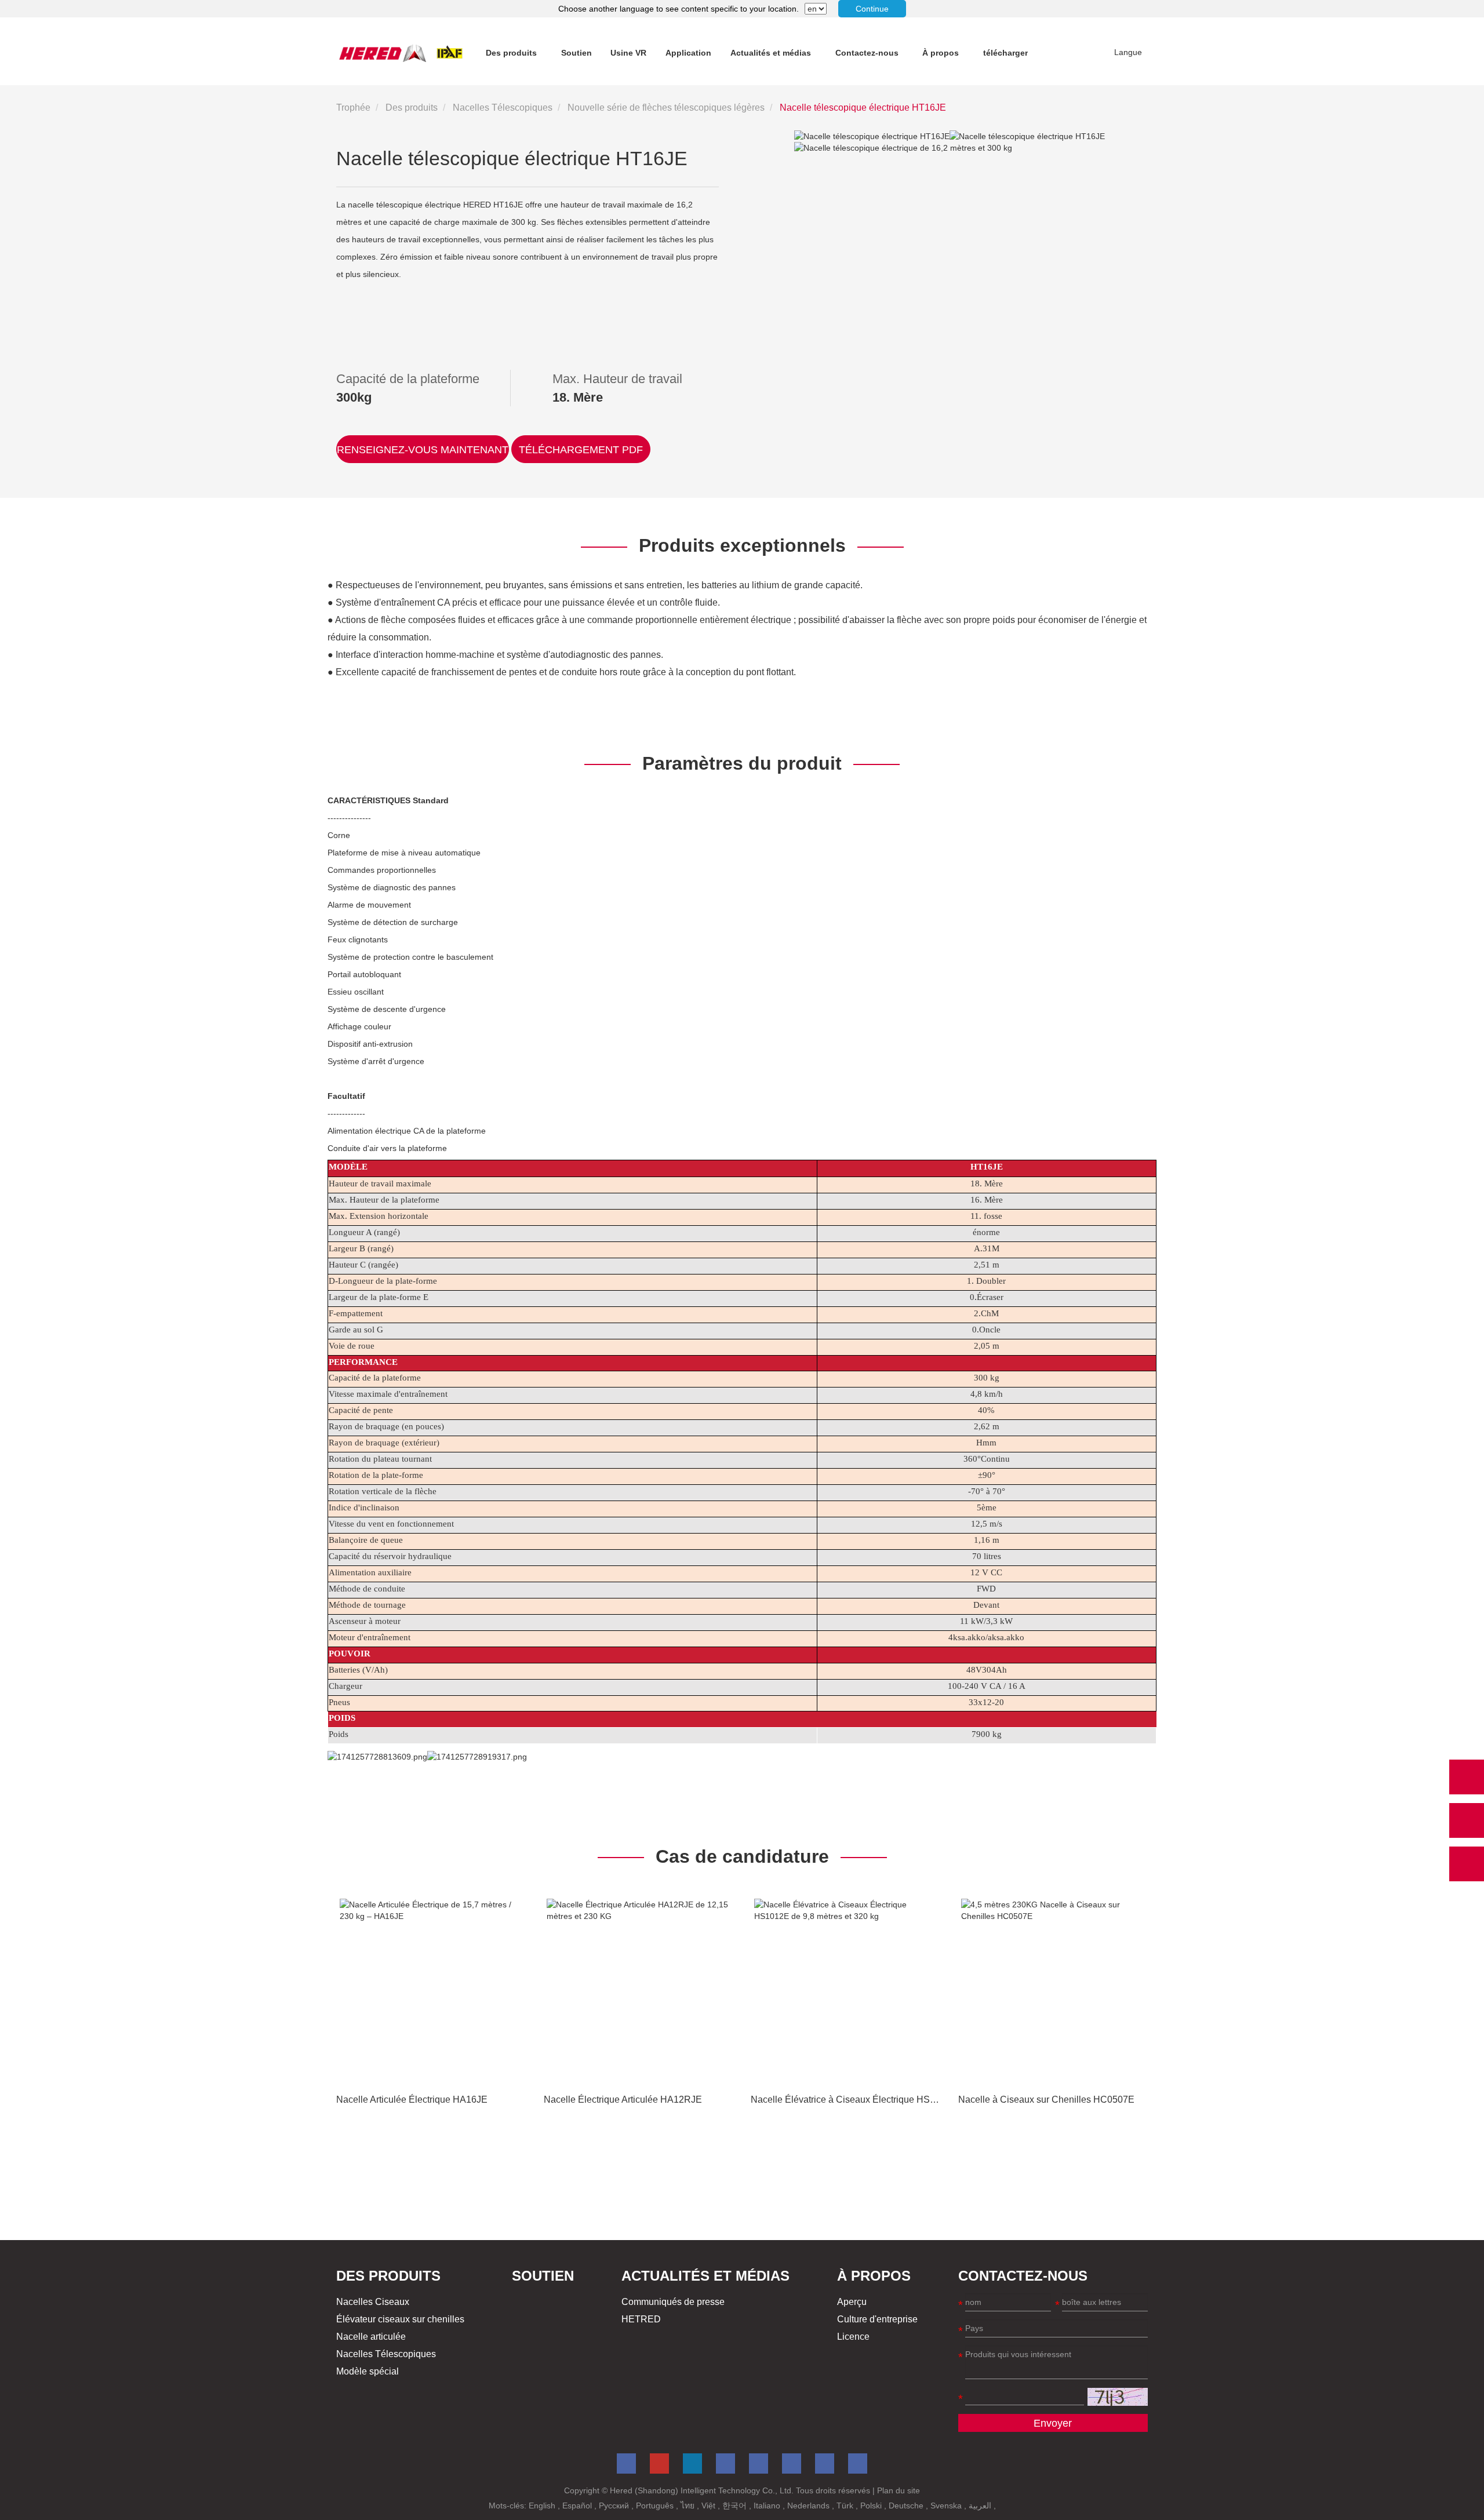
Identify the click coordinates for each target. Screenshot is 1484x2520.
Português (656, 2506)
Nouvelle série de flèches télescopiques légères (666, 108)
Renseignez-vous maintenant (423, 450)
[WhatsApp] (1467, 1777)
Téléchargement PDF (581, 450)
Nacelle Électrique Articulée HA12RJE (623, 2100)
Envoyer (1053, 2423)
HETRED (641, 2319)
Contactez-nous (867, 53)
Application (688, 53)
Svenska (947, 2506)
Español (578, 2506)
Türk (846, 2506)
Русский (615, 2506)
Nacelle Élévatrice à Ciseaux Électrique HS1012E (854, 2100)
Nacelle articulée (371, 2337)
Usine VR (628, 53)
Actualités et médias (771, 53)
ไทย (689, 2506)
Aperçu (852, 2302)
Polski (872, 2506)
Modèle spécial (368, 2371)
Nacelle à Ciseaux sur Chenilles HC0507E (1046, 2100)
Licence (853, 2337)
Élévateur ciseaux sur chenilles (400, 2319)
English (543, 2506)
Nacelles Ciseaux (373, 2302)
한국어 (736, 2506)
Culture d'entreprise (877, 2319)
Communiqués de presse (673, 2302)
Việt (710, 2506)
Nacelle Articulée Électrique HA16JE (412, 2100)
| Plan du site (896, 2490)
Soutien (576, 53)
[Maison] (401, 53)
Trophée (353, 108)
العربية (981, 2506)
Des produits (511, 53)
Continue (872, 9)
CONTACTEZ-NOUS (1023, 2276)
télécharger (1005, 53)
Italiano (768, 2506)
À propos (941, 53)
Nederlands (810, 2506)
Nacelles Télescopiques (503, 108)
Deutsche (907, 2506)
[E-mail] (1467, 1820)
